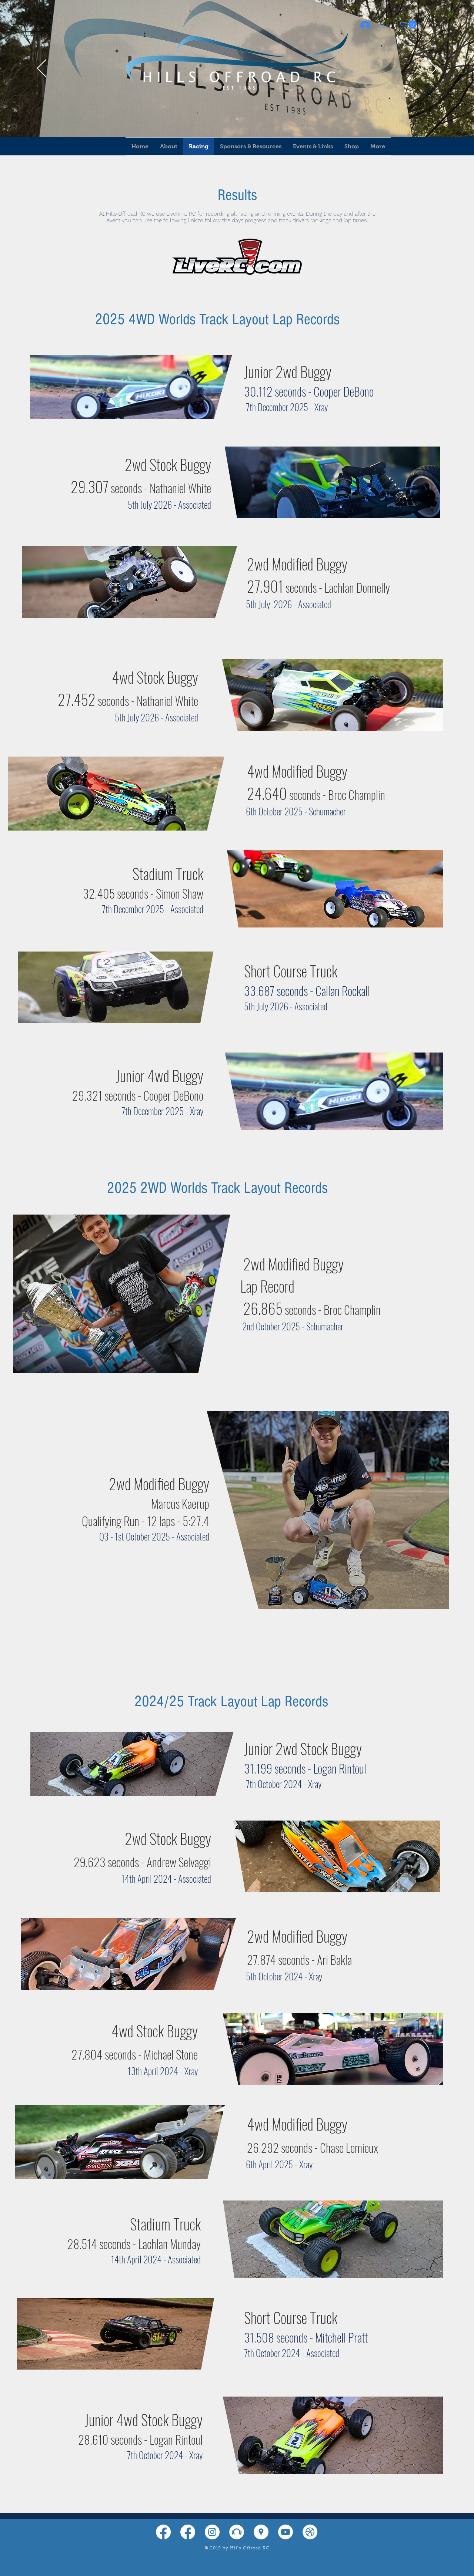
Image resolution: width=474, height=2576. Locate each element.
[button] (408, 24)
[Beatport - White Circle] (237, 2532)
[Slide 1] (237, 119)
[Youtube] (286, 2532)
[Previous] (42, 69)
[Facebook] (163, 2532)
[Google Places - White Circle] (261, 2532)
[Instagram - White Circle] (212, 2532)
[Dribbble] (310, 2532)
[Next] (432, 69)
